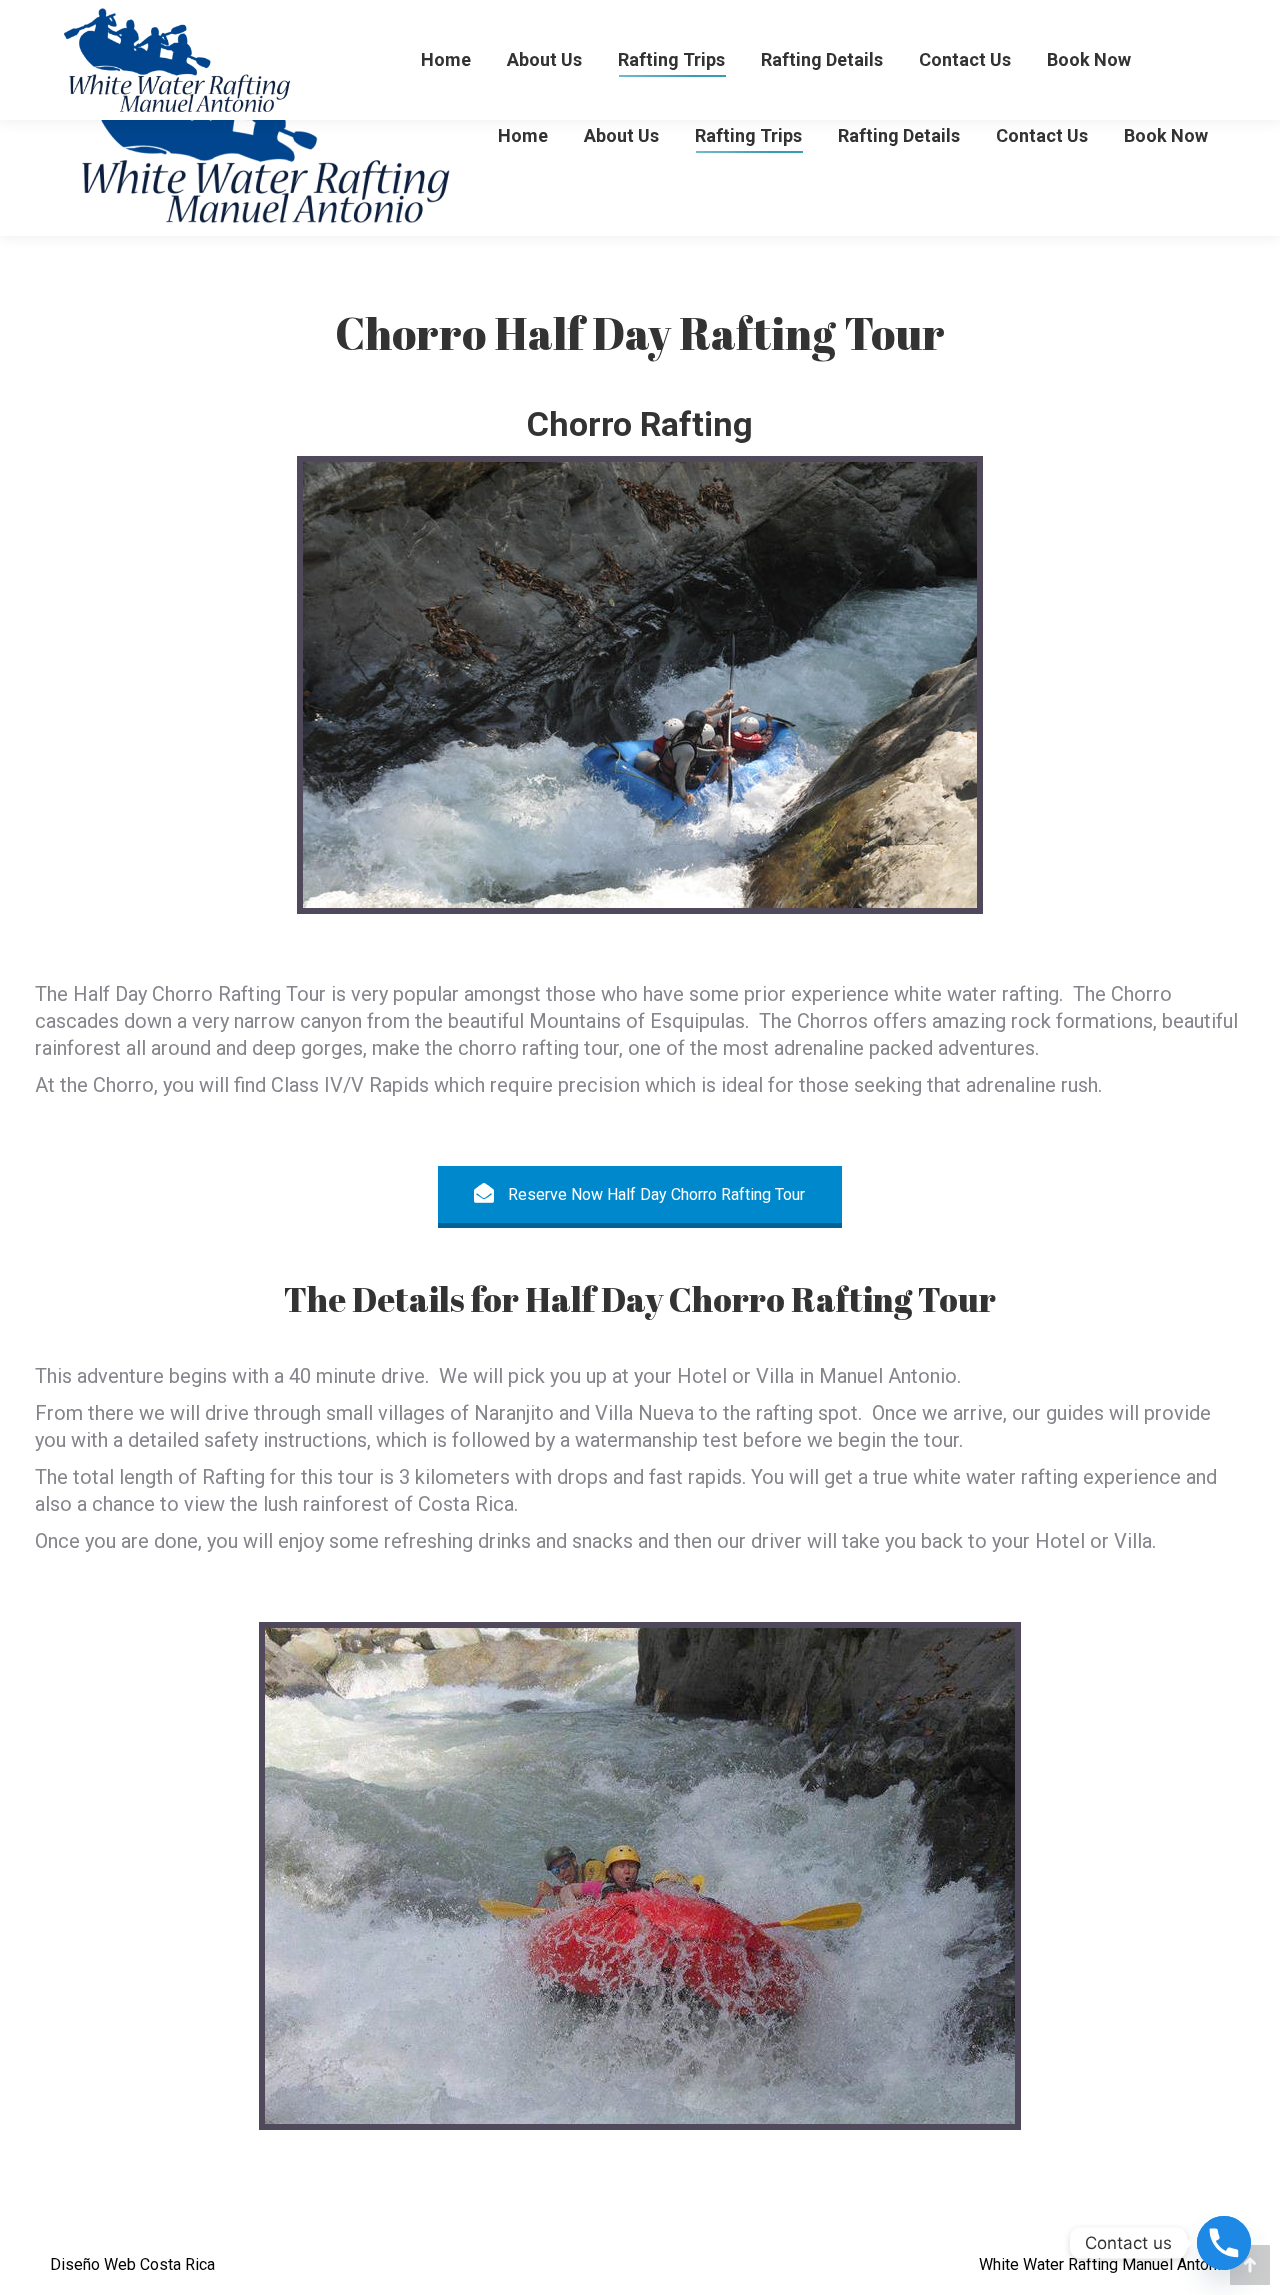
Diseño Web (93, 2264)
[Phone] (1224, 2243)
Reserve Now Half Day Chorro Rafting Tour (654, 1194)
